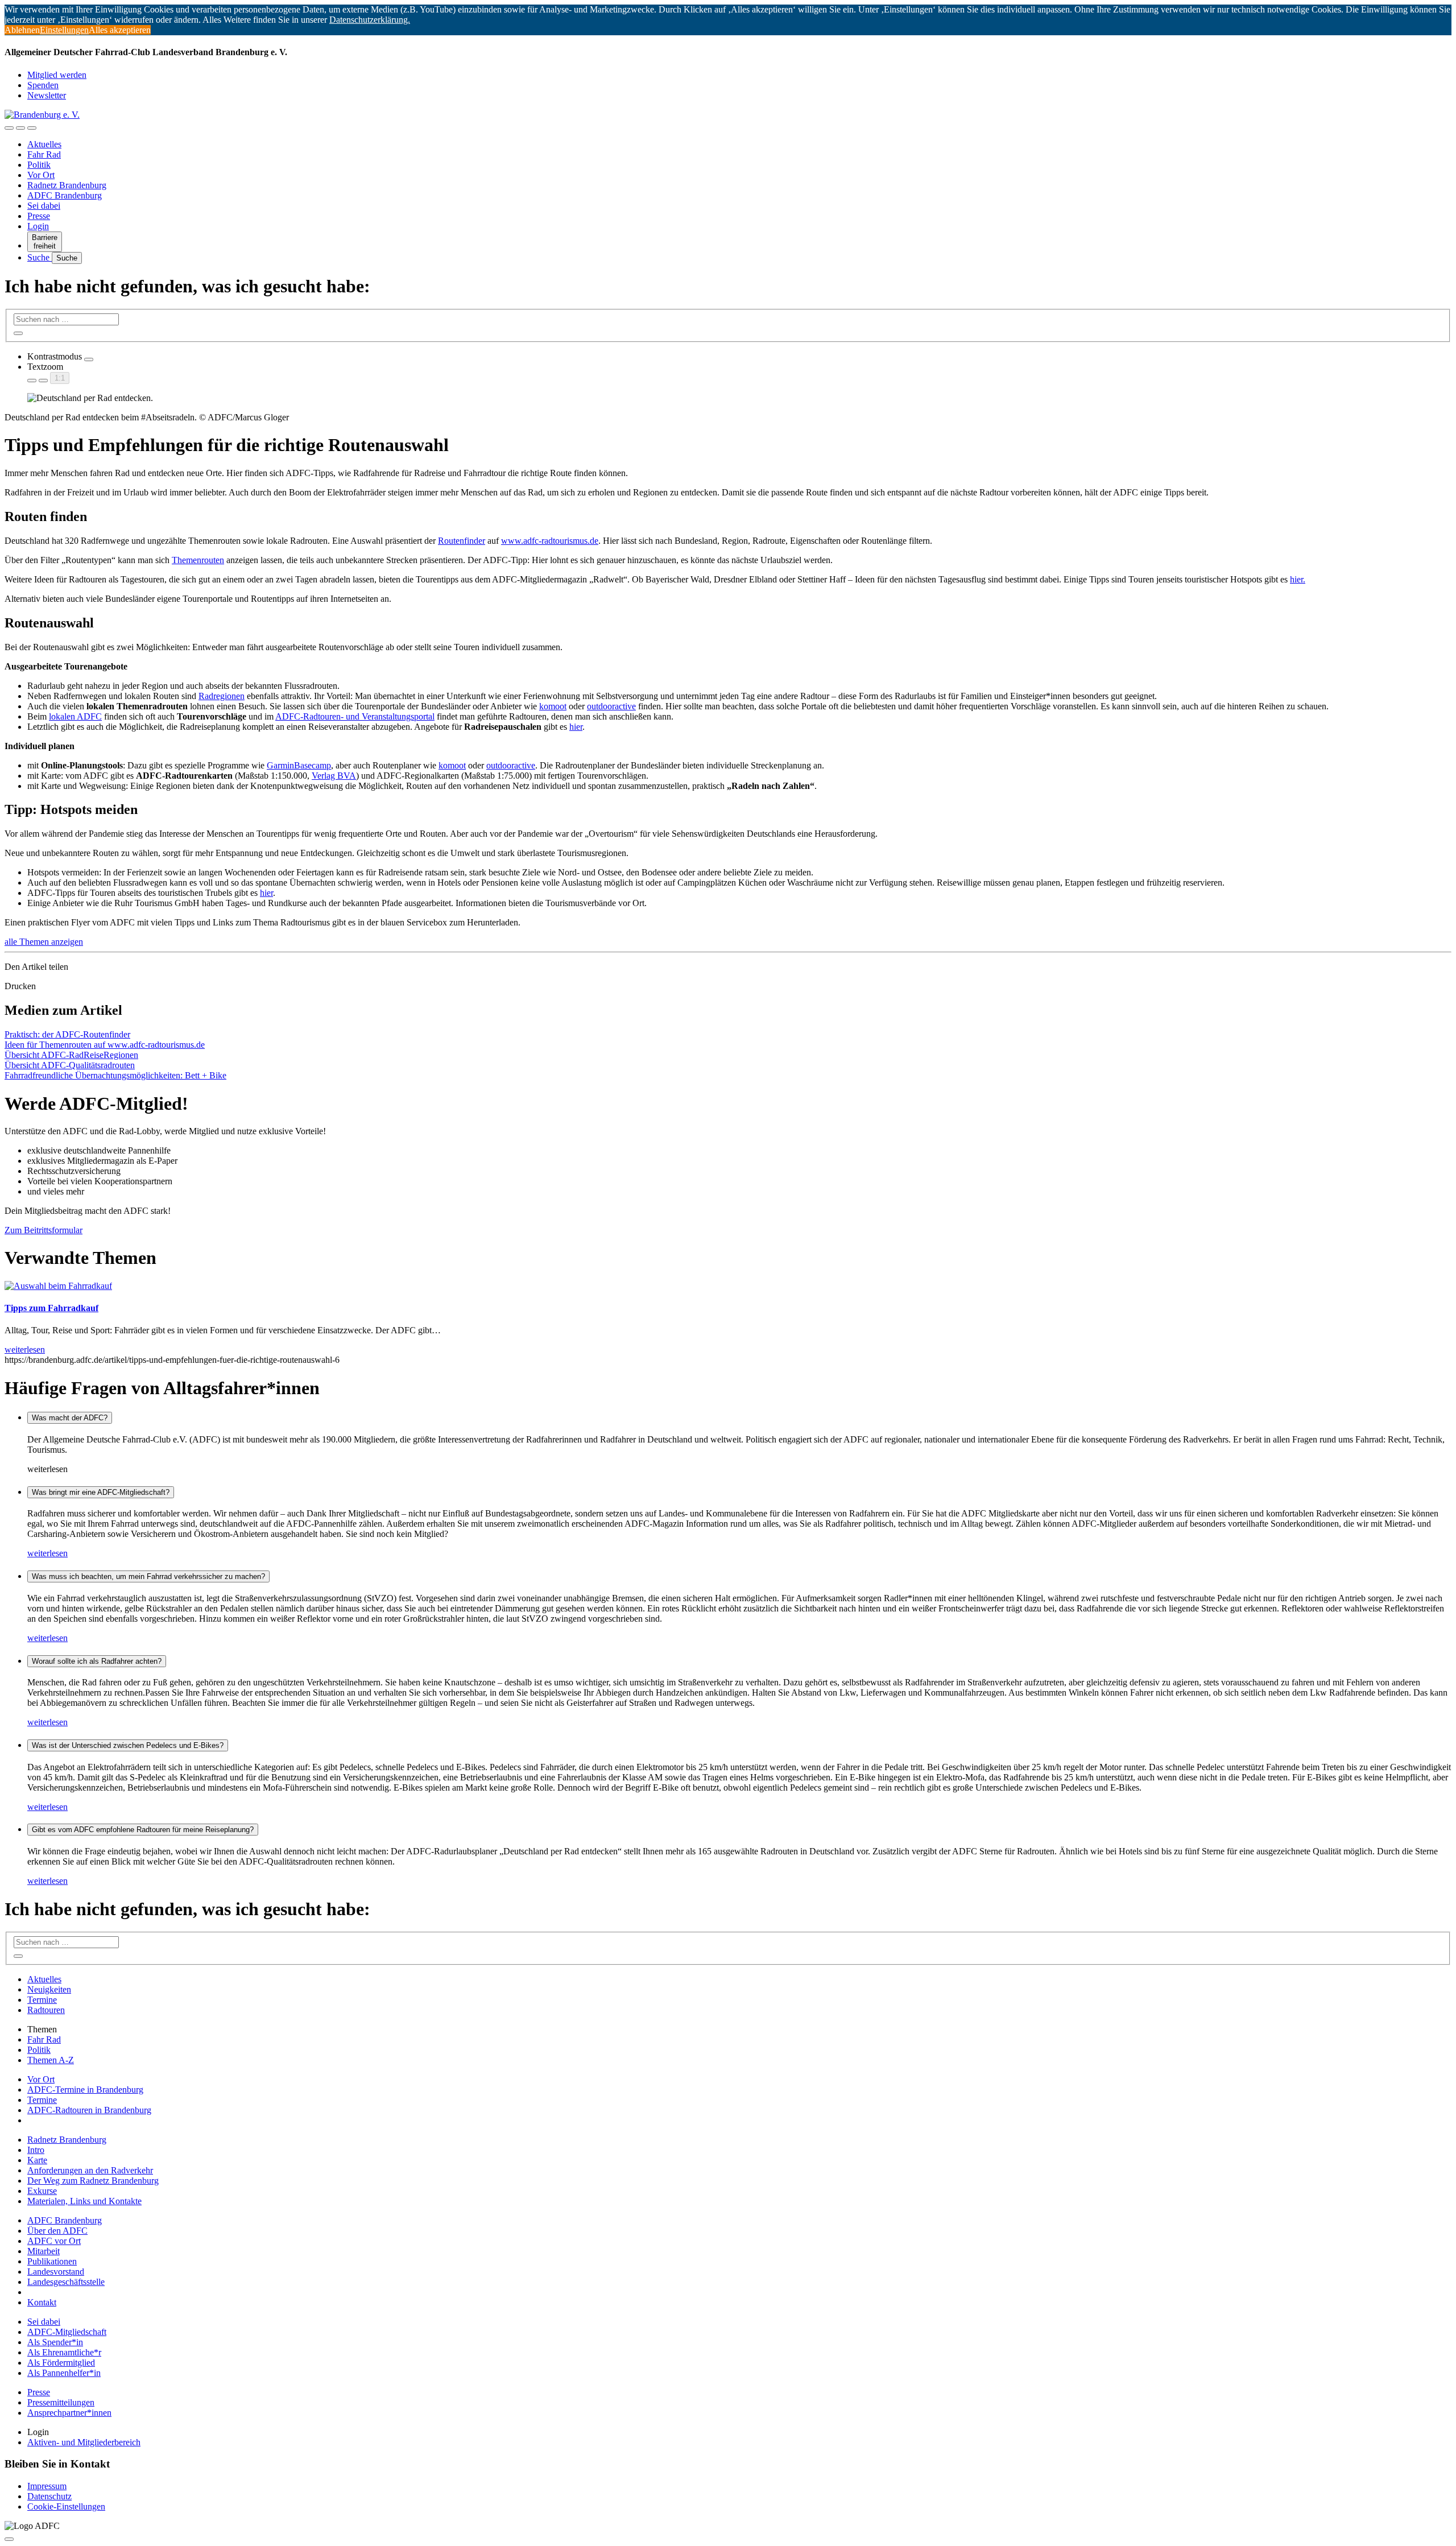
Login (38, 226)
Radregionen (222, 696)
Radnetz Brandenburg (67, 185)
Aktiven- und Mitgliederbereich (84, 2442)
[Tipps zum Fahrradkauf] (58, 1286)
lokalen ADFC (75, 716)
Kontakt (42, 2302)
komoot (553, 706)
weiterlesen (47, 1553)
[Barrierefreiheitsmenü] (9, 128)
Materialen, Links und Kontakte (84, 2201)
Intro (36, 2150)
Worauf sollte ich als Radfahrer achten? (97, 1661)
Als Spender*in (55, 2342)
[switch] (89, 359)
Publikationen (52, 2261)
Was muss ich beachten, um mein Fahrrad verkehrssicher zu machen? (148, 1576)
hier (576, 727)
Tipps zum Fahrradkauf (51, 1308)
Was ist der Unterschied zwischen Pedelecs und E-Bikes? (128, 1745)
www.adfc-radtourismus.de (550, 541)
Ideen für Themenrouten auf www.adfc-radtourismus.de (105, 1045)
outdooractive (611, 706)
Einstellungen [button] (64, 30)
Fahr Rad (44, 154)
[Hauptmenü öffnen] (32, 128)
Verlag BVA (334, 776)
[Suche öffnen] (20, 128)
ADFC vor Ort (54, 2241)
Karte (37, 2160)
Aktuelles (44, 144)
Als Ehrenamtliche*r (64, 2352)
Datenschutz (49, 2496)
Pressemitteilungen (61, 2402)
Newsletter (47, 95)
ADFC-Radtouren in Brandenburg (89, 2110)
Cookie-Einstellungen (66, 2506)
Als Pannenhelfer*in (64, 2373)
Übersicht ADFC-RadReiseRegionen (71, 1055)
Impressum (47, 2486)
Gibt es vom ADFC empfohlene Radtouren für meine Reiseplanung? (143, 1830)
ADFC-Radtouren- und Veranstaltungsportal (355, 716)
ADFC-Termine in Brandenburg (85, 2090)
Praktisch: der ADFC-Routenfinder (67, 1034)
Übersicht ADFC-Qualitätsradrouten (70, 1065)
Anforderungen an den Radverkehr (90, 2170)
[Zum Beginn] (9, 2539)
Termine (42, 2000)
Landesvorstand (56, 2272)
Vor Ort (41, 175)
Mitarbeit (44, 2251)
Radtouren (46, 2010)
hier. (1298, 579)
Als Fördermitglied (61, 2363)
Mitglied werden (57, 75)
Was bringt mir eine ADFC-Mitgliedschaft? (101, 1492)
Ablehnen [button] (22, 30)
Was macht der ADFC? (70, 1418)
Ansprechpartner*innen (69, 2413)
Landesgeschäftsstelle (66, 2282)
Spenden (43, 85)
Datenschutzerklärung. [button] (370, 20)
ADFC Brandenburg (65, 195)
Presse (39, 216)
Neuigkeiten (49, 1989)
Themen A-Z (51, 2060)
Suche (40, 257)
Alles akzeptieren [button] (120, 30)
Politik (39, 165)
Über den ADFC (57, 2231)
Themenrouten (198, 560)
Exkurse (42, 2191)
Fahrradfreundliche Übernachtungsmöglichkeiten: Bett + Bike (115, 1075)
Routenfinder (462, 541)
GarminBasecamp (299, 765)
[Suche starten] (18, 333)
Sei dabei (44, 206)
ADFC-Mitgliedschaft (67, 2332)
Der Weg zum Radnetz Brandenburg (93, 2181)
